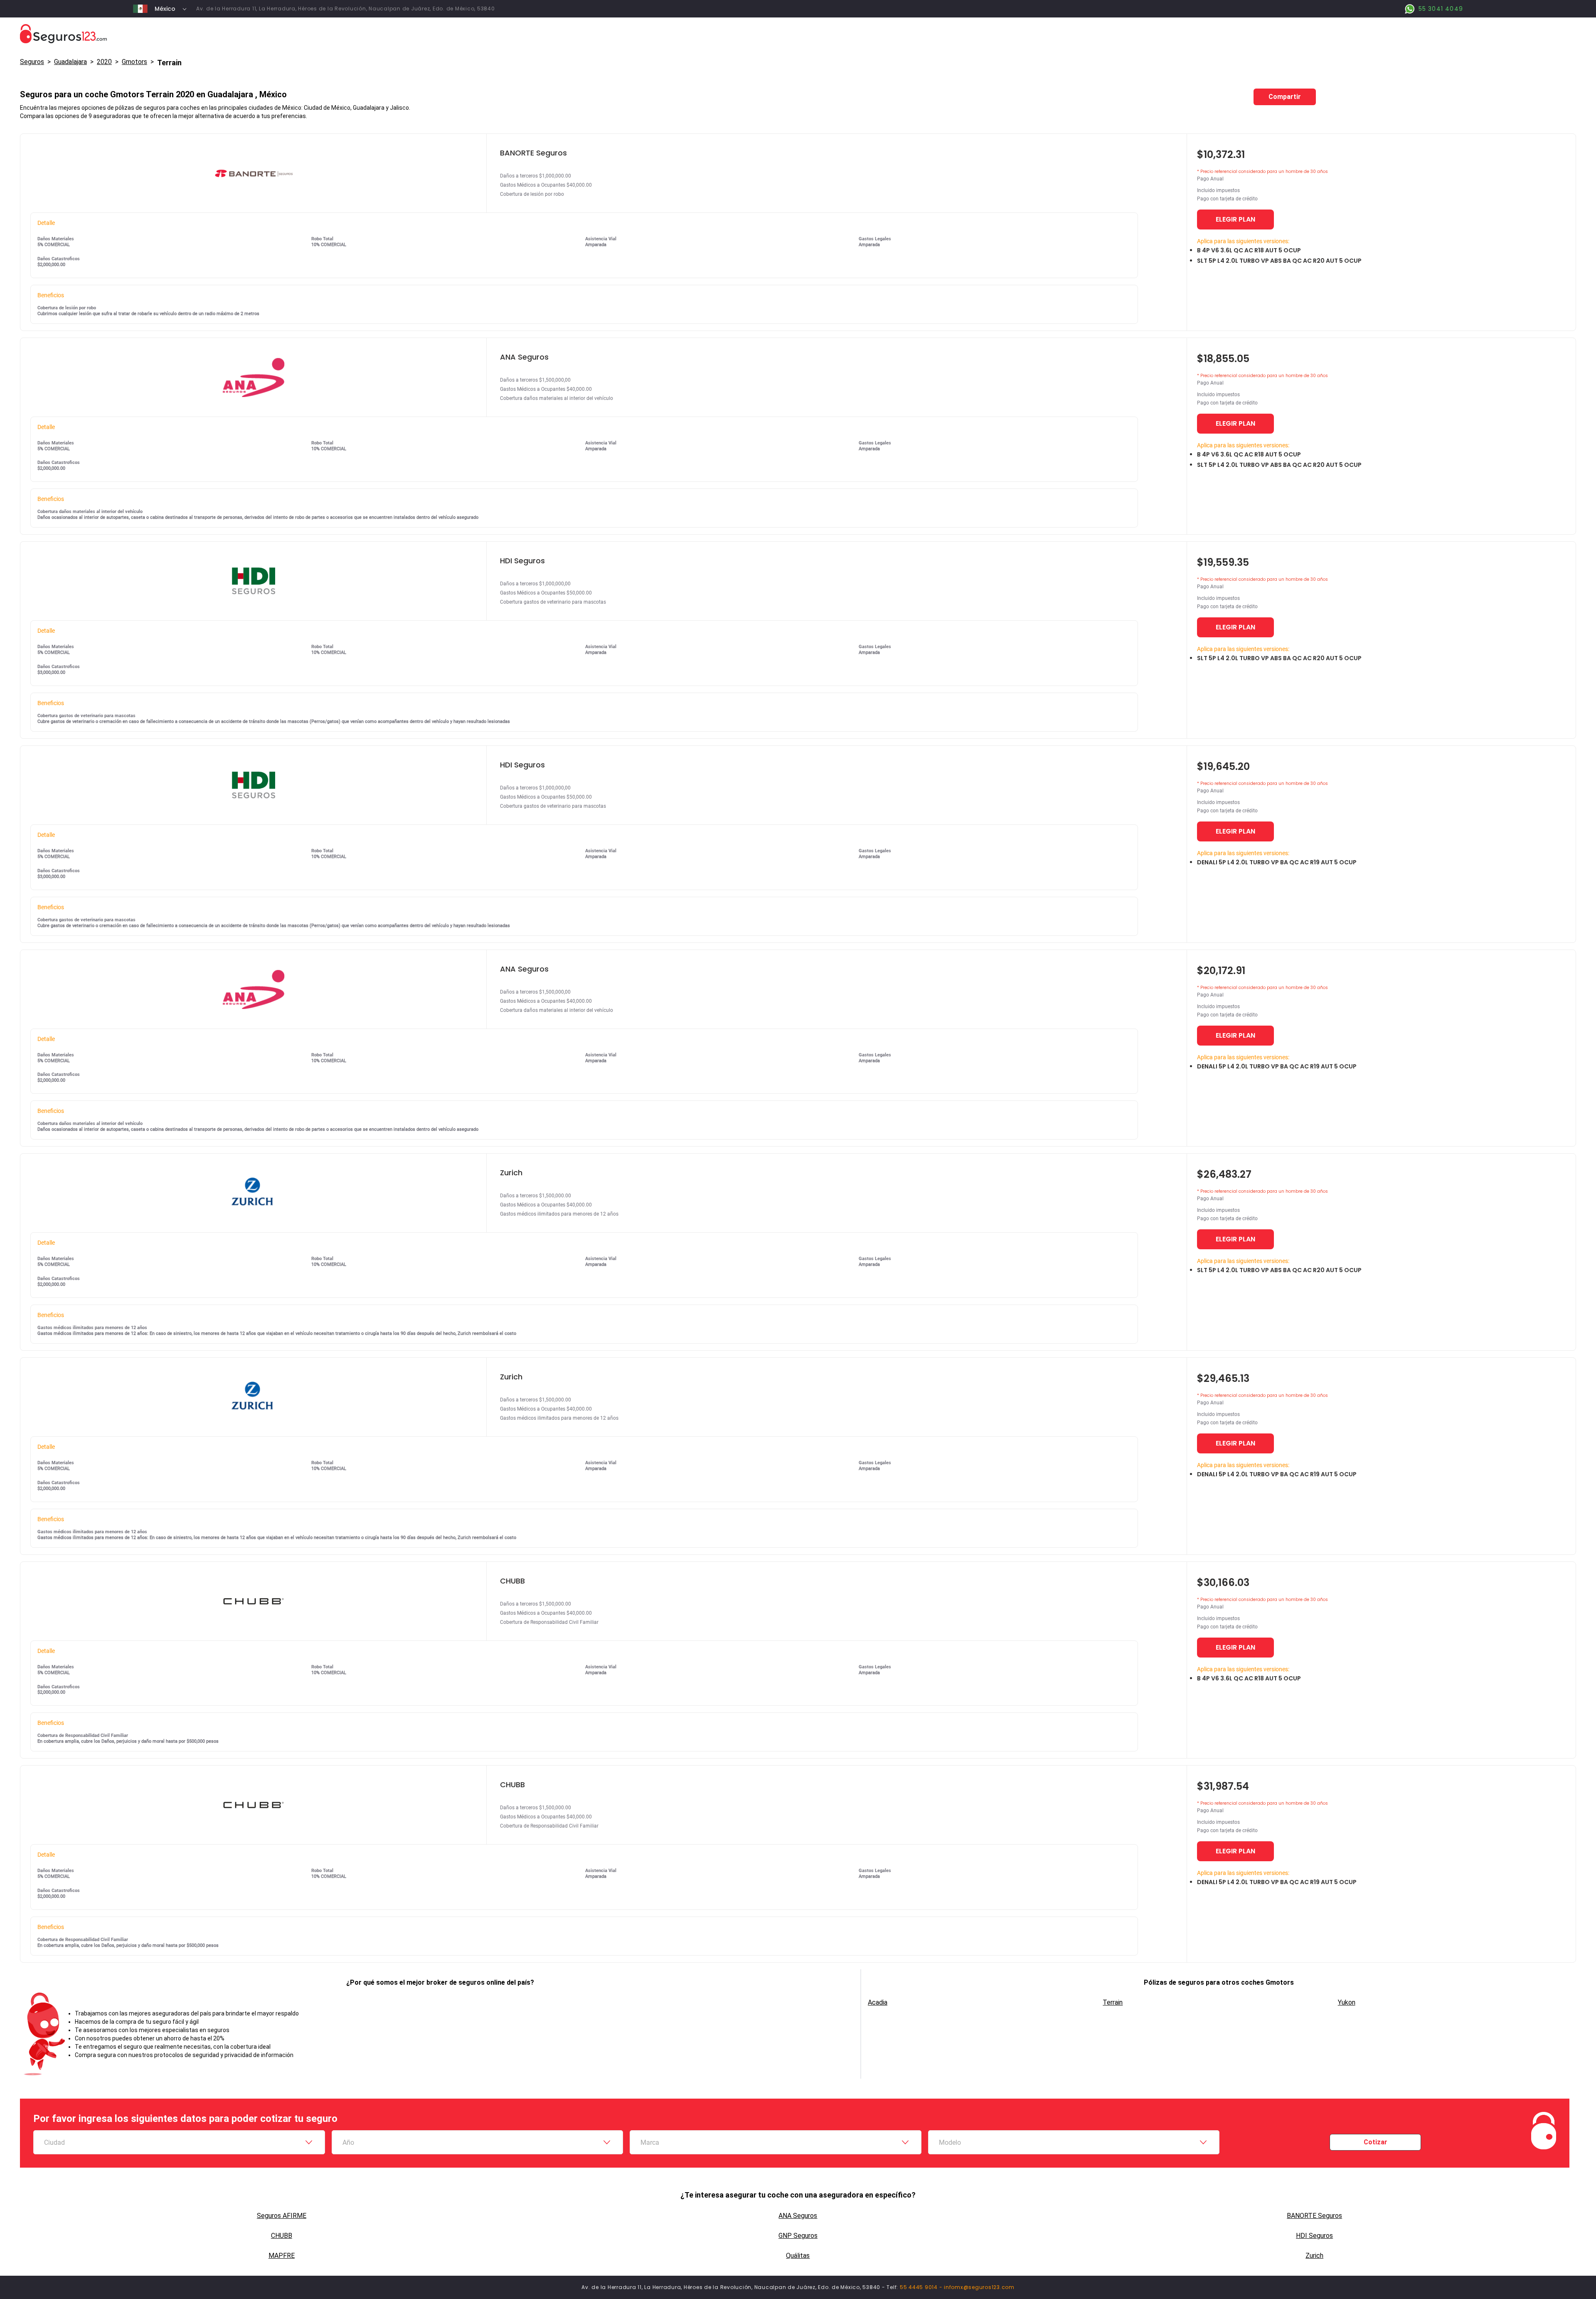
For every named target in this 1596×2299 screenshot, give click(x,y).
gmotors (134, 62)
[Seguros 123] (798, 34)
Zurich (1314, 2256)
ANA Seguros (798, 2216)
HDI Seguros (1314, 2236)
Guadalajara (70, 62)
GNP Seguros (798, 2236)
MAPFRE (282, 2256)
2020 (104, 62)
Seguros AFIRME (282, 2216)
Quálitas (798, 2256)
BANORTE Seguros (1314, 2216)
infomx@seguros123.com (979, 2287)
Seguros (32, 62)
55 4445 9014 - (922, 2287)
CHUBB (282, 2236)
